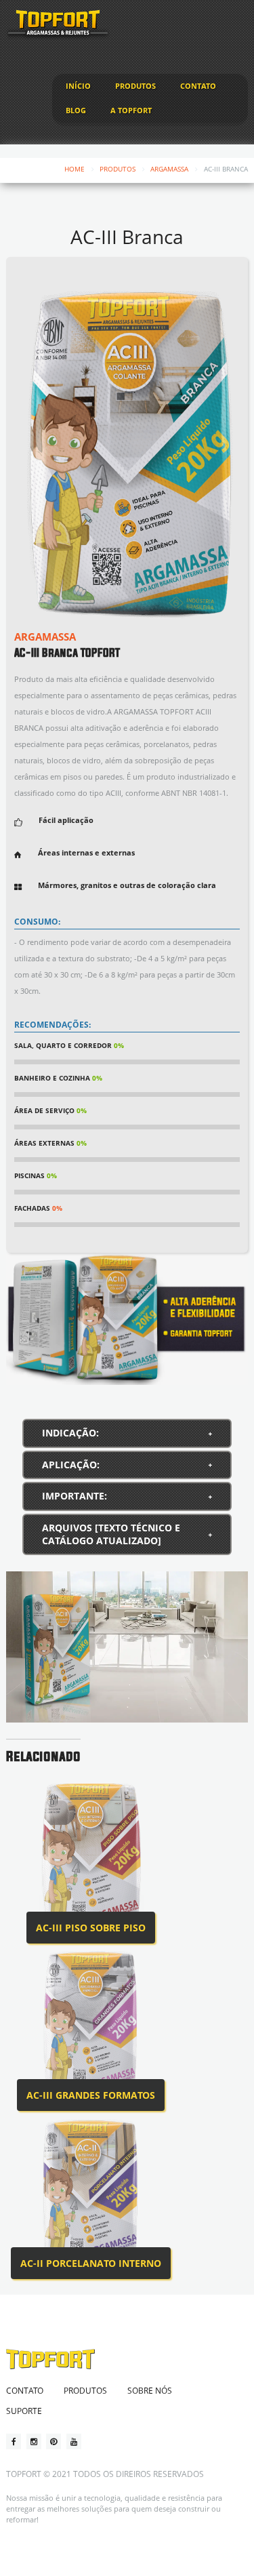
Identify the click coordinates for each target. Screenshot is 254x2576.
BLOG (76, 110)
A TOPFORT (131, 110)
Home (75, 169)
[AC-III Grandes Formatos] (91, 2027)
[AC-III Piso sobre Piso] (91, 1859)
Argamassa (169, 169)
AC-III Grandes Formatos (91, 2095)
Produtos (118, 169)
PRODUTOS (135, 86)
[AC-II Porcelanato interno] (91, 2194)
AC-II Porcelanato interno (91, 2263)
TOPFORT (24, 2474)
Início (78, 86)
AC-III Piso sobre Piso (91, 1928)
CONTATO (198, 86)
